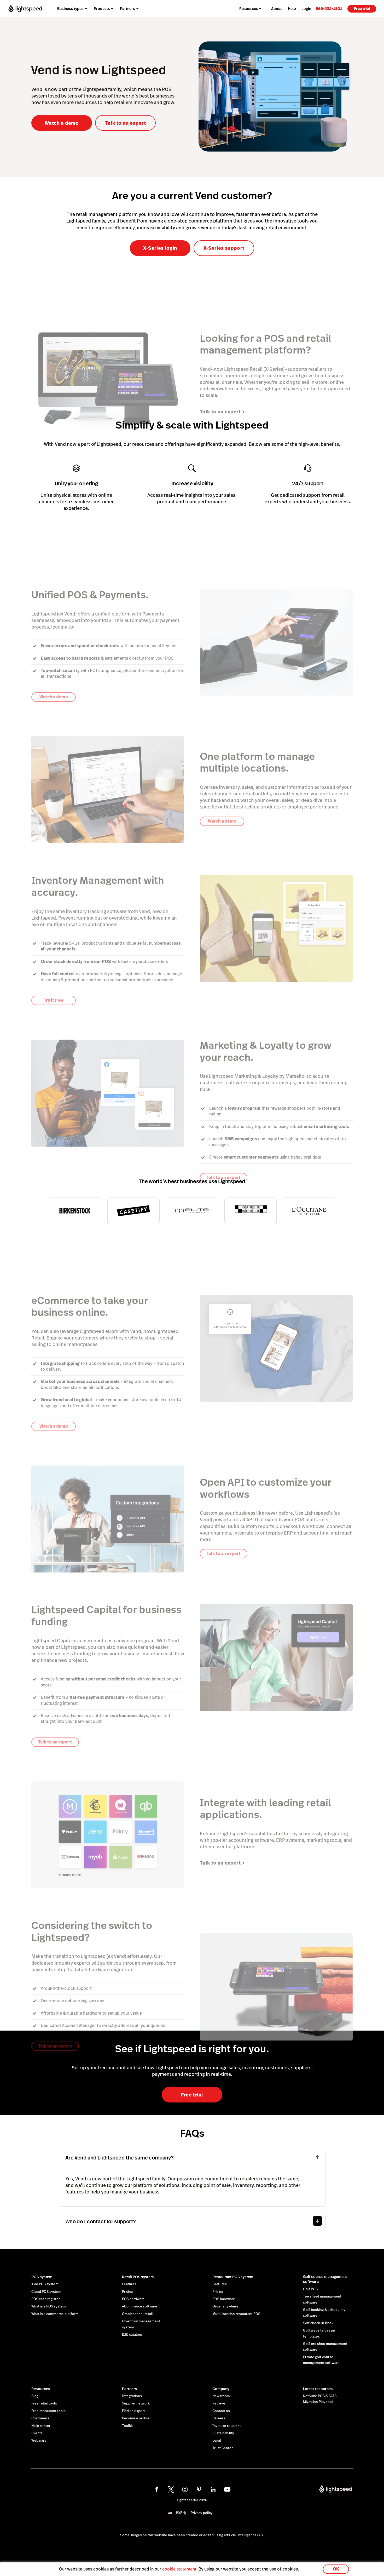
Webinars (39, 2441)
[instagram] (185, 2489)
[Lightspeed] (25, 8)
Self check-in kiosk (318, 2323)
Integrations (132, 2396)
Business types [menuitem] (70, 9)
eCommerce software (140, 2306)
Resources (41, 2389)
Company (221, 2389)
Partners (130, 2389)
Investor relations (227, 2426)
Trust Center (223, 2448)
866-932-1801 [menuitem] (329, 8)
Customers (40, 2418)
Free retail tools (44, 2403)
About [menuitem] (276, 9)
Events (37, 2433)
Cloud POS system (46, 2292)
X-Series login (160, 248)
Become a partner (136, 2418)
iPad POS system (45, 2284)
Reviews (219, 2403)
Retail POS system (138, 2277)
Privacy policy (202, 2513)
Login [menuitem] (306, 9)
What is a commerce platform (55, 2314)
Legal (217, 2441)
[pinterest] (199, 2489)
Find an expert (133, 2411)
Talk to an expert (125, 123)
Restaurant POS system (233, 2277)
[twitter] (171, 2489)
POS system (42, 2277)
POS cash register (46, 2299)
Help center (41, 2426)
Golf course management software (325, 2279)
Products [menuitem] (102, 9)
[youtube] (227, 2489)
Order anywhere (225, 2306)
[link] (329, 8)
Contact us (221, 2411)
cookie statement (179, 2569)
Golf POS (310, 2289)
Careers (219, 2418)
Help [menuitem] (292, 9)
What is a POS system (49, 2306)
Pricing (127, 2292)
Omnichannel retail (137, 2314)
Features (129, 2284)
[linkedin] (213, 2489)
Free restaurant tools (48, 2411)
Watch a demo (62, 123)
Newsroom (221, 2396)
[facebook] (157, 2489)
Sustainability (223, 2433)
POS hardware (133, 2299)
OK (336, 2569)
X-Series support (224, 248)
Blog (35, 2396)
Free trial (362, 9)
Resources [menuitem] (249, 9)
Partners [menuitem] (127, 9)
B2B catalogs (132, 2335)
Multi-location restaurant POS (236, 2314)
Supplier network (136, 2403)
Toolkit (127, 2426)
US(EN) (180, 2513)
